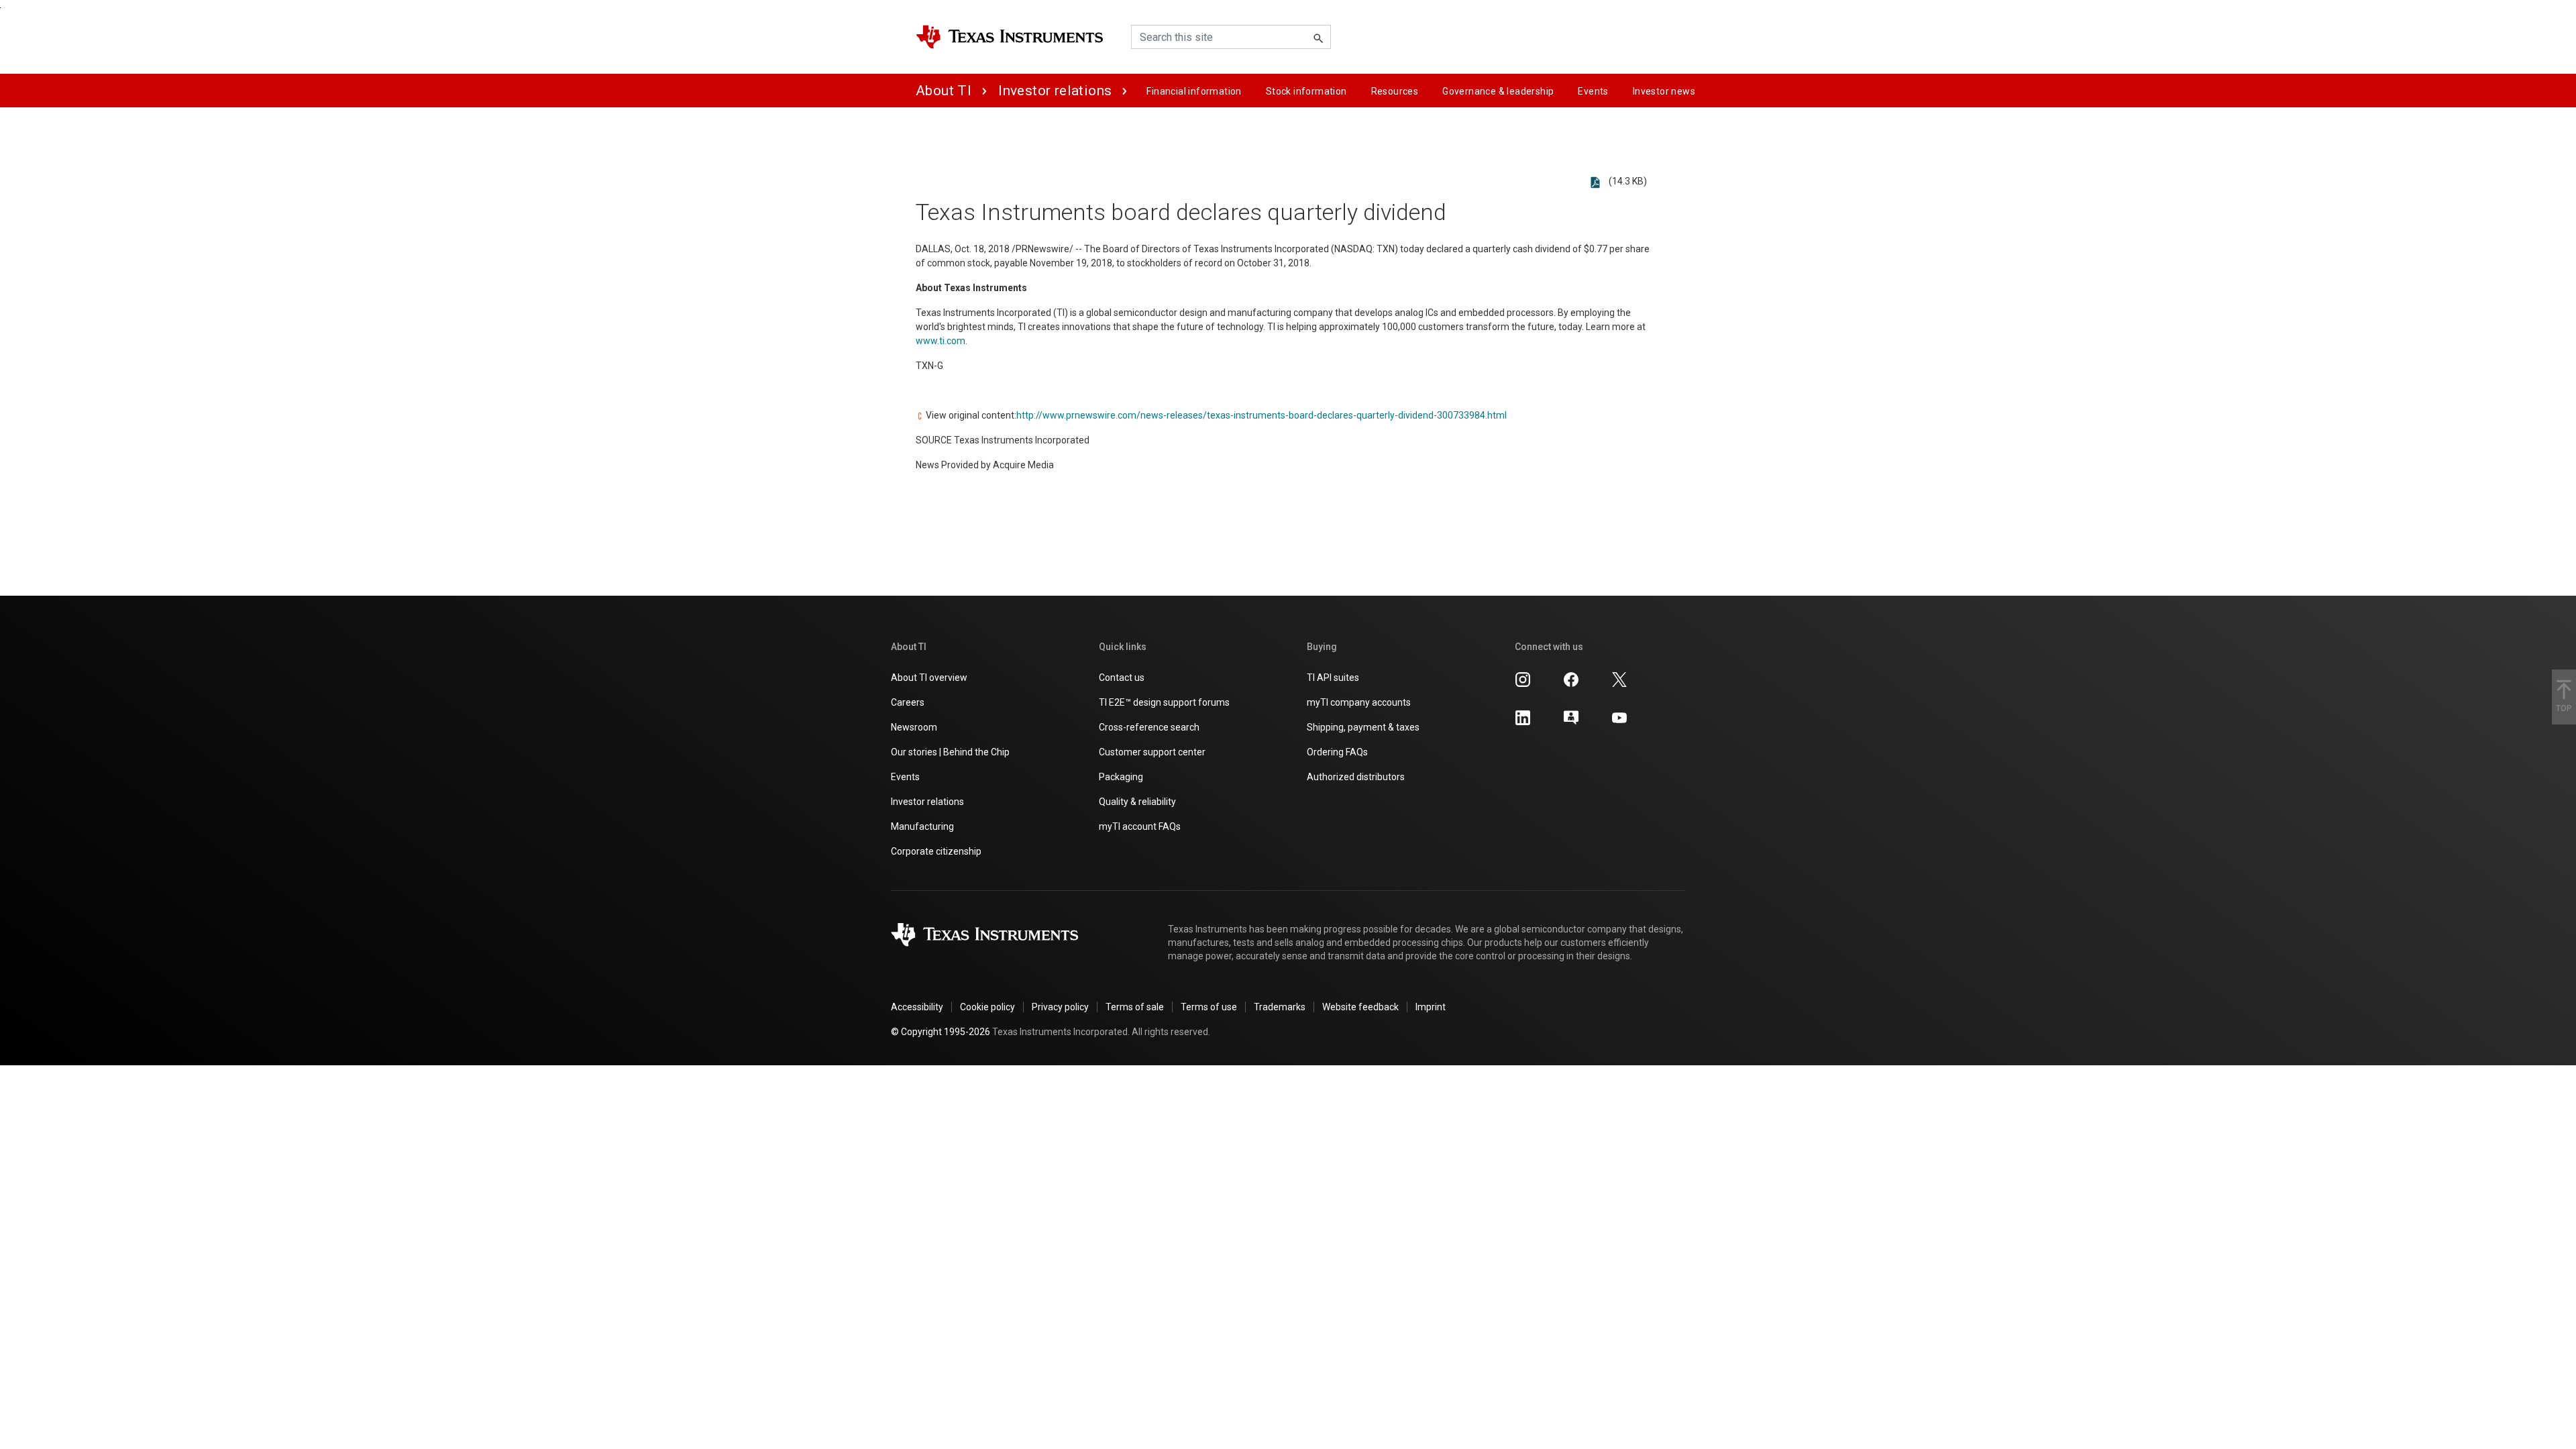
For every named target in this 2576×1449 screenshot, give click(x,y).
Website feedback (1360, 1007)
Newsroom (914, 727)
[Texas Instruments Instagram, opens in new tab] (1523, 679)
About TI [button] (944, 91)
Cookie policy (987, 1007)
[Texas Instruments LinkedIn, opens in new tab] (1523, 717)
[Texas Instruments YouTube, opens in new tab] (1619, 717)
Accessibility (917, 1007)
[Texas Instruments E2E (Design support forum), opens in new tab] (1571, 717)
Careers (908, 702)
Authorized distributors (1356, 777)
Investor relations (1055, 91)
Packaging (1121, 777)
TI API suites (1333, 678)
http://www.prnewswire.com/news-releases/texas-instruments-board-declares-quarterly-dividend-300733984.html (1262, 415)
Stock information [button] (1306, 91)
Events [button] (1593, 91)
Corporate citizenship (936, 851)
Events (905, 777)
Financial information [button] (1194, 91)
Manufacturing (922, 826)
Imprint (1431, 1007)
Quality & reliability (1137, 802)
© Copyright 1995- (941, 1032)
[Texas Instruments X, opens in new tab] (1619, 679)
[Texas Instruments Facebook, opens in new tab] (1571, 679)
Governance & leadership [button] (1498, 91)
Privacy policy (1060, 1007)
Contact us (1122, 678)
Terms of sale (1135, 1007)
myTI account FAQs (1140, 826)
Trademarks (1280, 1007)
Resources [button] (1395, 91)
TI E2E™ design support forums (1164, 702)
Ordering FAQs (1337, 752)
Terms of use (1209, 1007)
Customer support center (1152, 752)
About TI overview (929, 678)
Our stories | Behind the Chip (950, 752)
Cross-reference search (1149, 727)
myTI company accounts (1359, 702)
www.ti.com (941, 341)
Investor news (1664, 91)
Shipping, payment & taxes (1363, 727)
